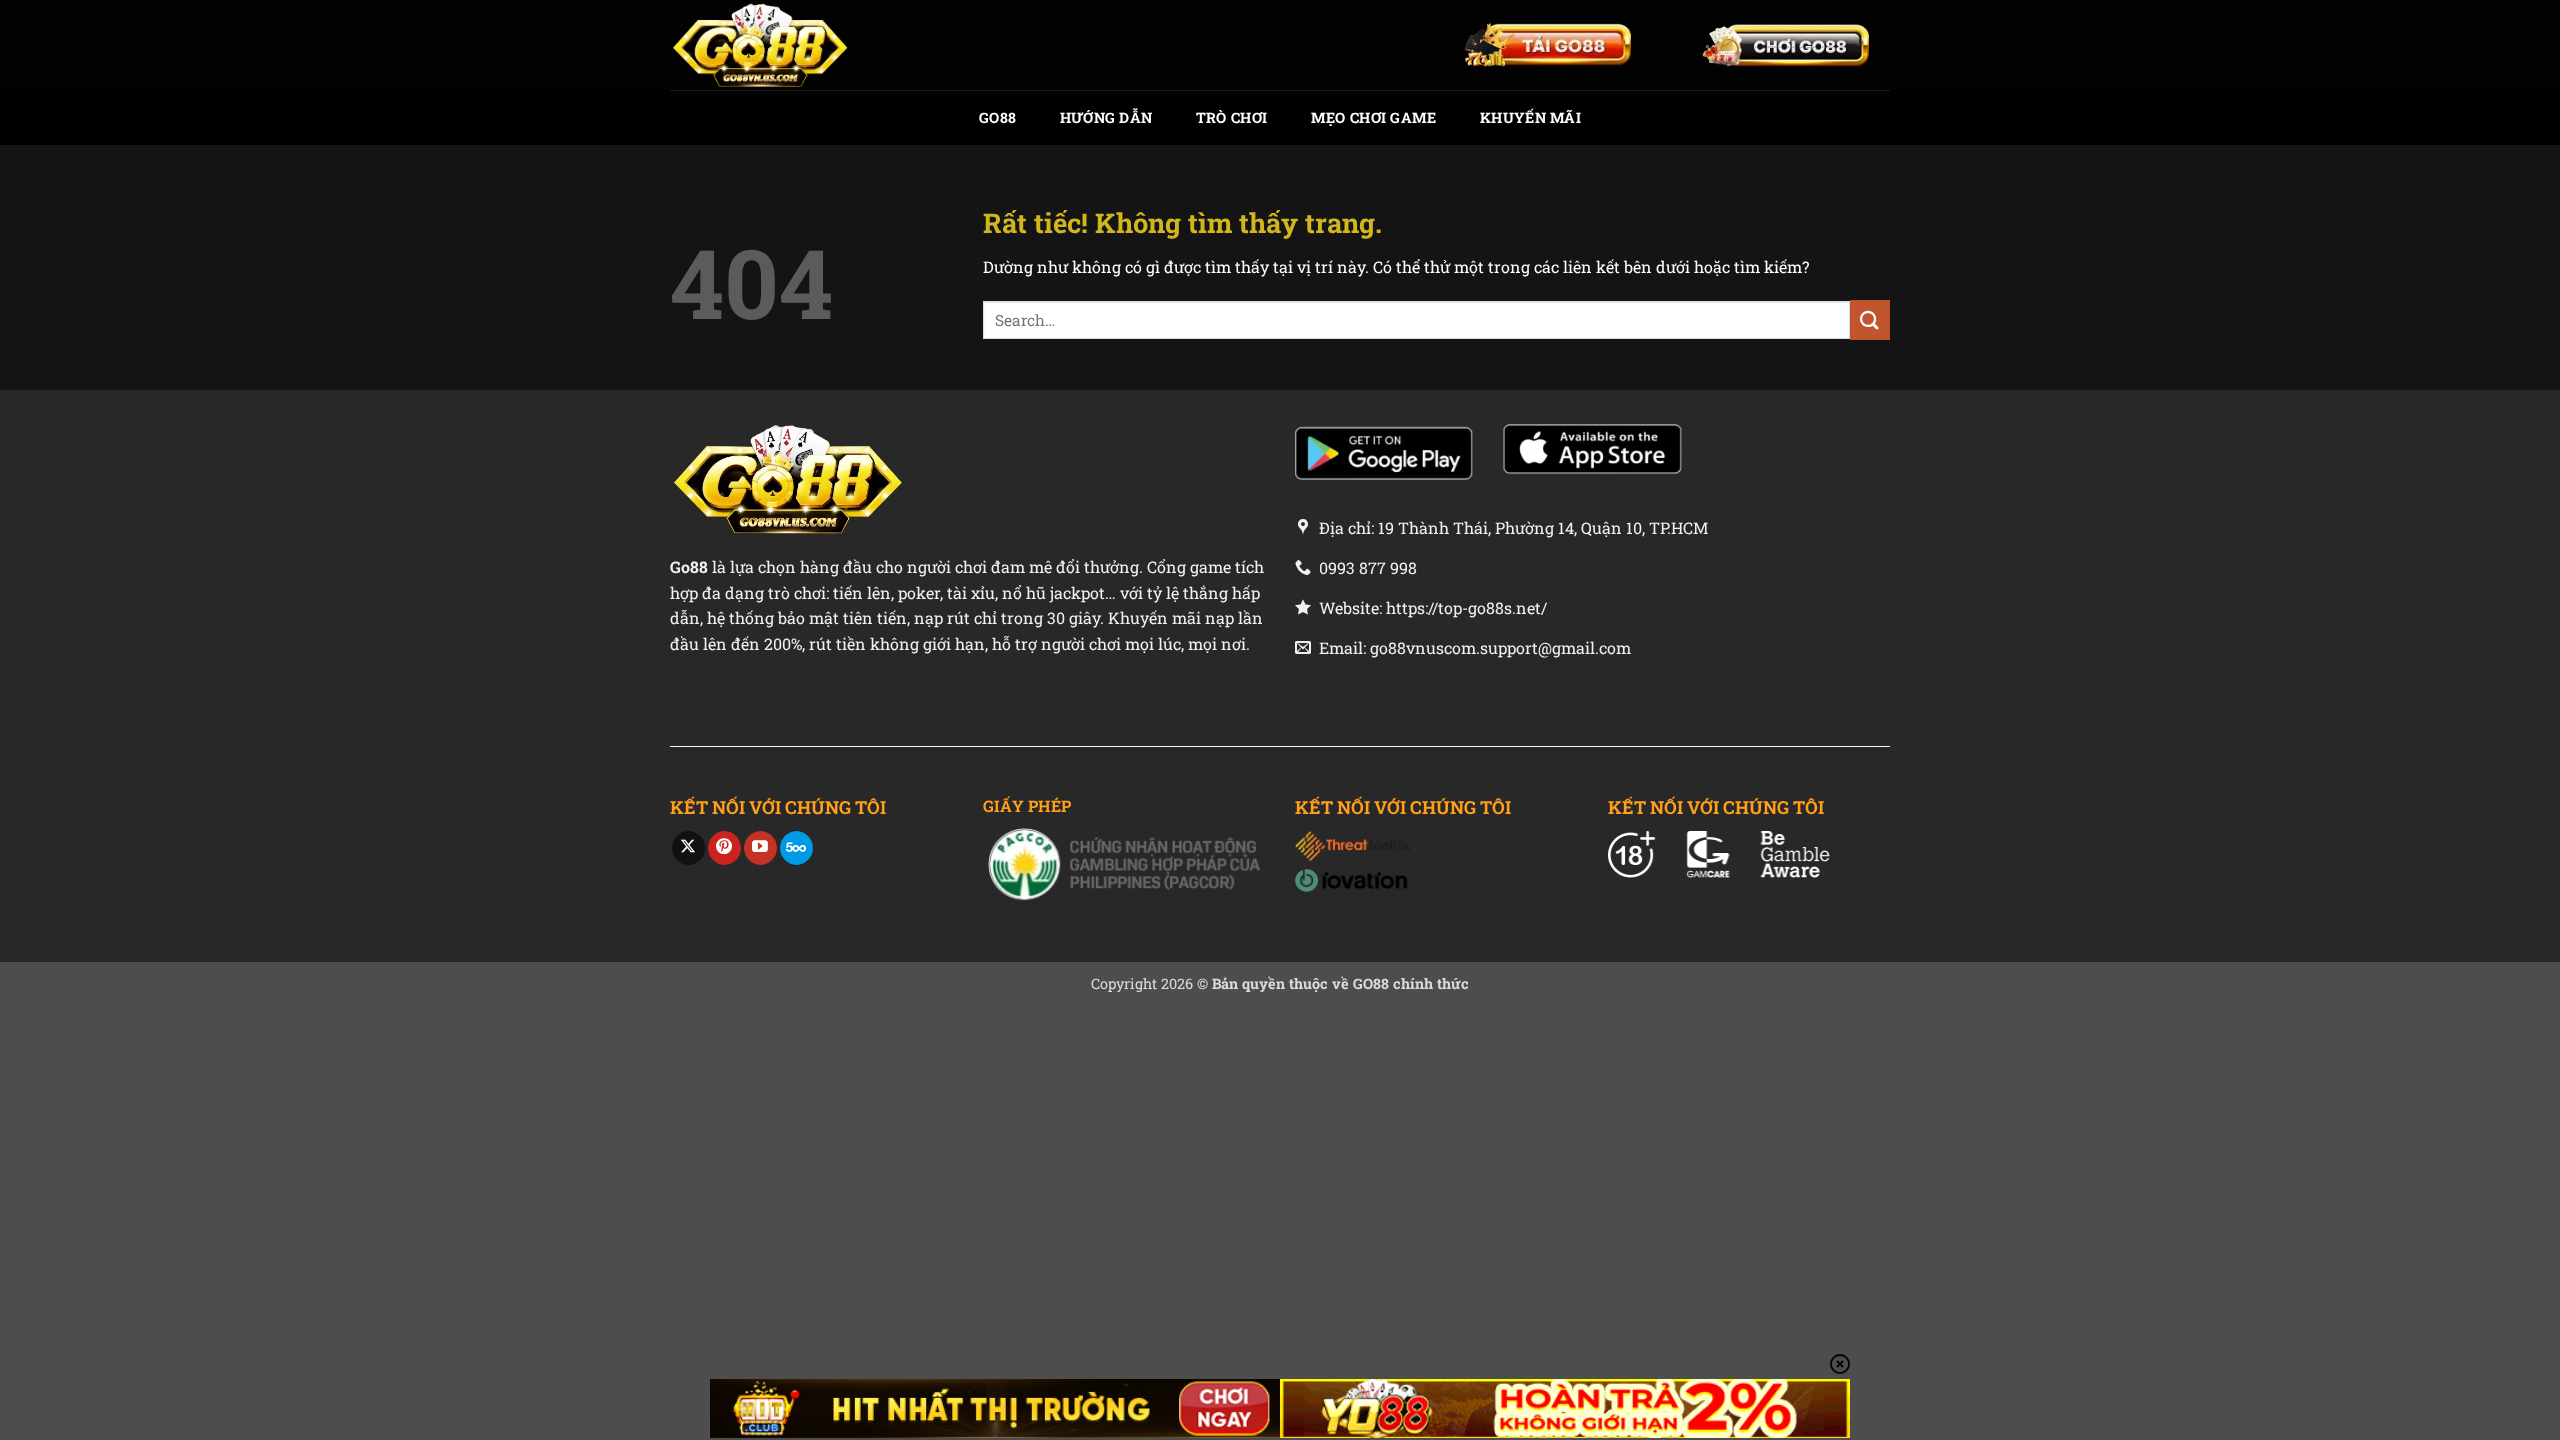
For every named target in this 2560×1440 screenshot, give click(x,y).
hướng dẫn (1106, 117)
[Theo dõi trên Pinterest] (724, 848)
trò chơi (1231, 117)
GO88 (997, 117)
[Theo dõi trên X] (688, 848)
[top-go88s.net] (770, 45)
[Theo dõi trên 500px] (796, 848)
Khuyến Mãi (1530, 117)
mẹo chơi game (1374, 117)
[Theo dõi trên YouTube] (760, 848)
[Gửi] (1870, 319)
